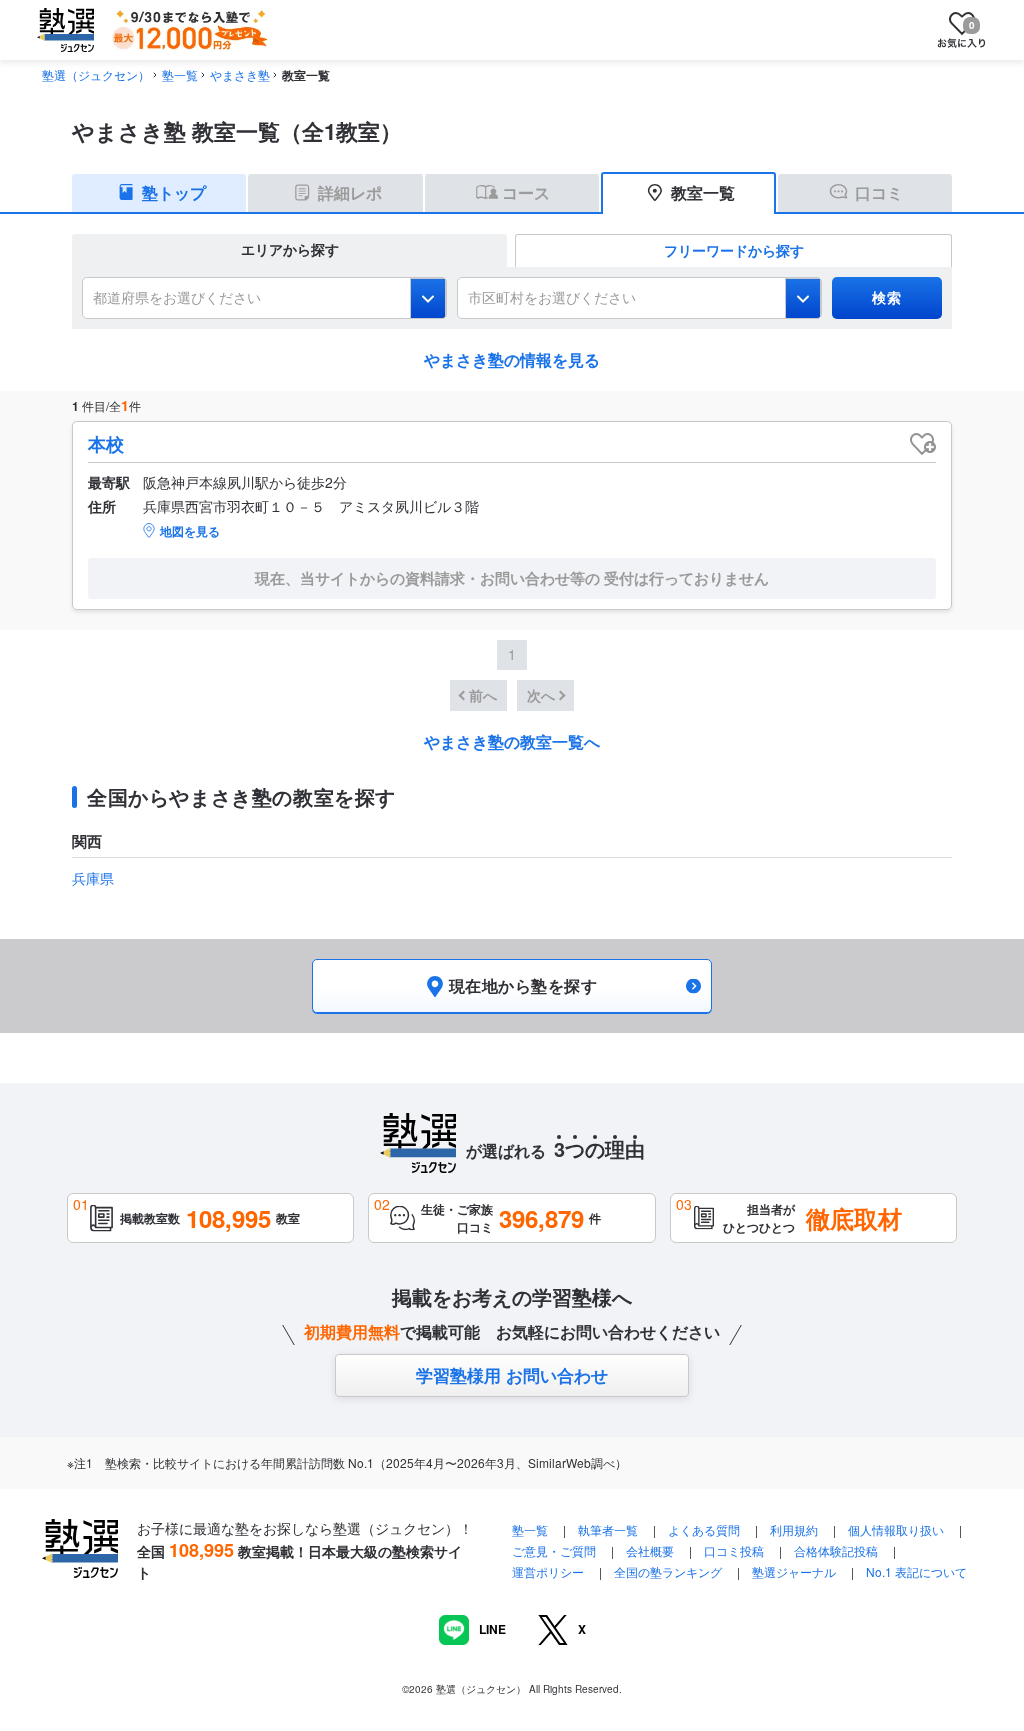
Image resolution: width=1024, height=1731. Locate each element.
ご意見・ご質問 (554, 1550)
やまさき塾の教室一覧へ (512, 742)
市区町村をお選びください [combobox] (552, 297)
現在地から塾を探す (523, 985)
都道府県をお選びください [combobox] (177, 297)
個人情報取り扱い (896, 1529)
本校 (106, 444)
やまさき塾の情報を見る (512, 360)
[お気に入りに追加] (922, 444)
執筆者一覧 (608, 1529)
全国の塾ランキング (668, 1571)
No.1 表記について (916, 1571)
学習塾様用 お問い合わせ (512, 1375)
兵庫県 (93, 878)
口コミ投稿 (734, 1550)
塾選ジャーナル (794, 1571)
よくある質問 (705, 1529)
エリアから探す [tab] (290, 249)
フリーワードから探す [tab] (734, 250)
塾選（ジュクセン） (96, 74)
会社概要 (650, 1550)
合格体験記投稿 (836, 1550)
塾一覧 (180, 74)
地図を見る (190, 531)
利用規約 (794, 1529)
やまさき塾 (240, 74)
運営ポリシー (548, 1571)
